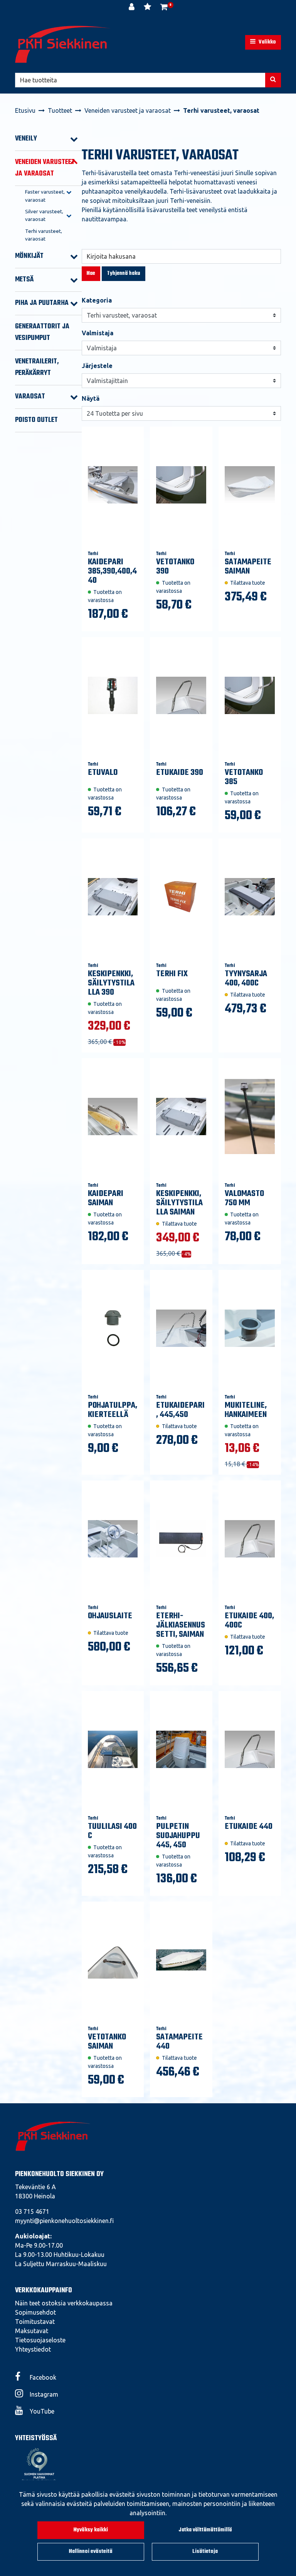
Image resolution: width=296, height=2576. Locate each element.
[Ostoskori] (164, 8)
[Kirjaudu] (132, 8)
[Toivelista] (148, 8)
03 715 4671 (32, 2211)
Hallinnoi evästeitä (91, 2552)
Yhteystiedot (33, 2349)
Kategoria (97, 300)
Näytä (91, 398)
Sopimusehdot (35, 2312)
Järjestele (97, 366)
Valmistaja (98, 333)
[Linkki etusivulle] (63, 44)
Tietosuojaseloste (40, 2340)
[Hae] (273, 80)
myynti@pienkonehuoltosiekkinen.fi (64, 2221)
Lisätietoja (205, 2552)
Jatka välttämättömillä (205, 2530)
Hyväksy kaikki (91, 2530)
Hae (91, 273)
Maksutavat (32, 2331)
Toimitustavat (35, 2322)
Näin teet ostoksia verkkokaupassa (64, 2303)
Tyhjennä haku (124, 273)
